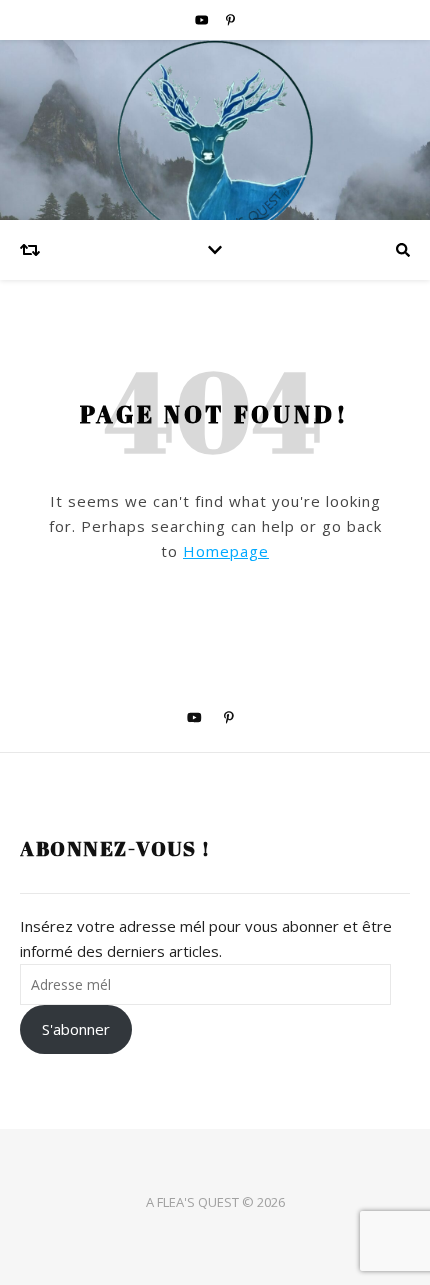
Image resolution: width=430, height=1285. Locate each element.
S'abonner (76, 1029)
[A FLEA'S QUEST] (215, 130)
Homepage (226, 551)
